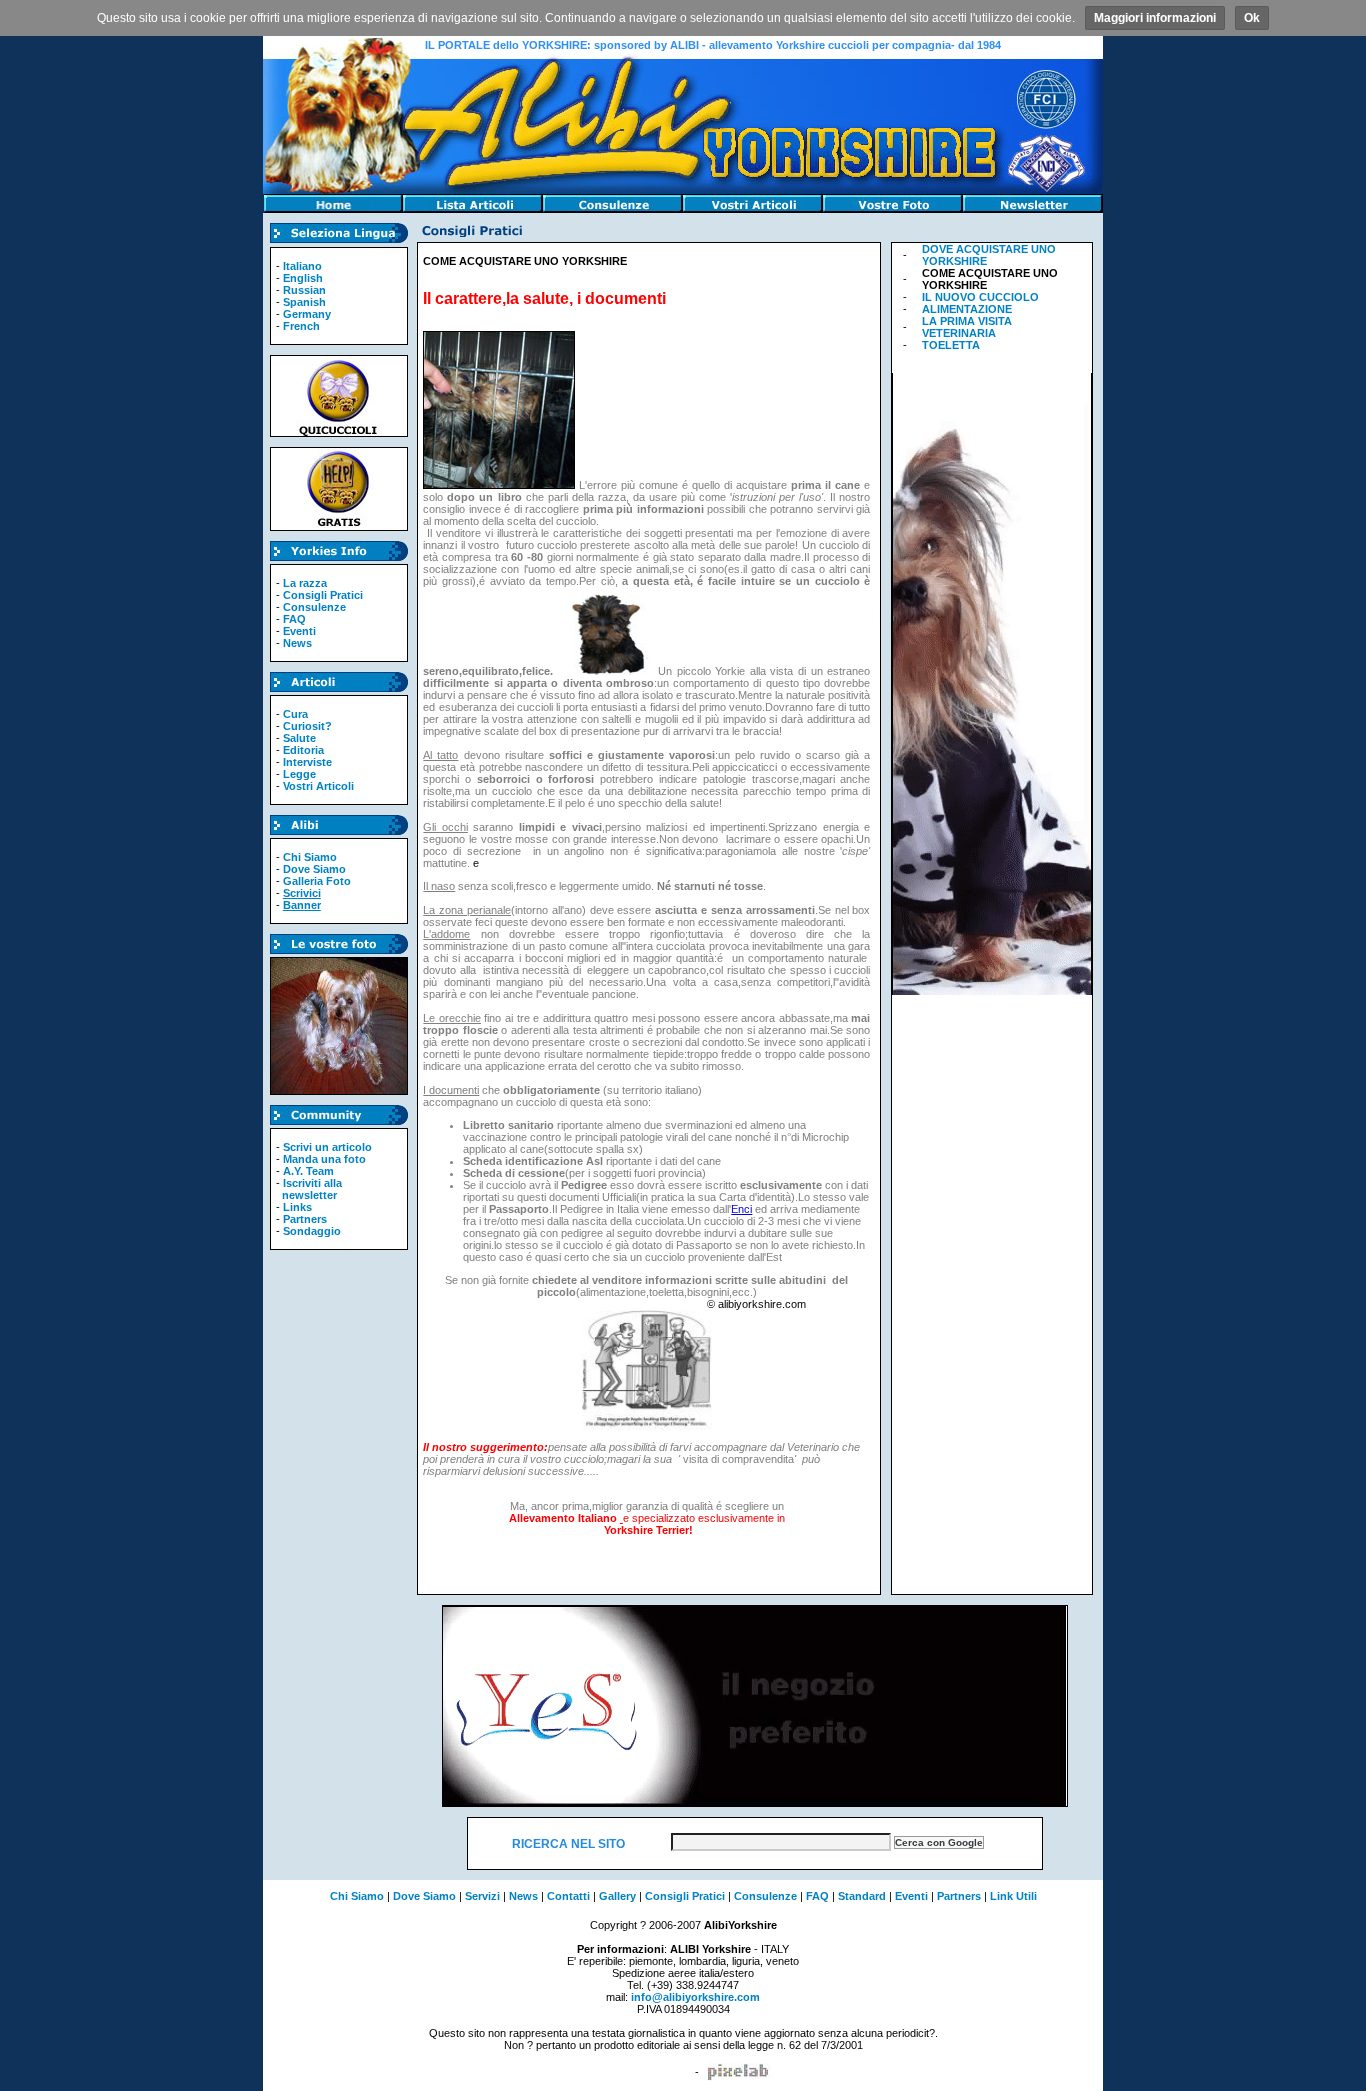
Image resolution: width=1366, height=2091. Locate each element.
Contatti (568, 1896)
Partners (305, 1219)
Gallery (617, 1896)
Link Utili (1013, 1896)
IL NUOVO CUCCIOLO (980, 297)
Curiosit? (307, 726)
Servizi (482, 1896)
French (301, 326)
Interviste (307, 762)
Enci (741, 1209)
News (297, 643)
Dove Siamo (314, 869)
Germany (307, 314)
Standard (862, 1896)
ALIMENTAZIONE (967, 309)
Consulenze (314, 607)
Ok (1252, 18)
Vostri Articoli (318, 786)
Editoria (303, 750)
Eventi (299, 631)
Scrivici (302, 893)
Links (297, 1207)
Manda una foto (324, 1159)
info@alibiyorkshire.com (695, 1997)
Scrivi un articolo (327, 1147)
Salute (299, 738)
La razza (305, 583)
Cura (295, 714)
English (303, 278)
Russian (304, 290)
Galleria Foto (317, 881)
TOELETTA (951, 345)
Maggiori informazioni (1155, 18)
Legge (299, 774)
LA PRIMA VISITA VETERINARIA (967, 327)
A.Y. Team (308, 1171)
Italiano (302, 266)
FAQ (294, 619)
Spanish (304, 302)
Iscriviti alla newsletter (309, 1189)
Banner (302, 905)
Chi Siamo (310, 857)
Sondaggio (312, 1231)
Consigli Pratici (323, 595)
